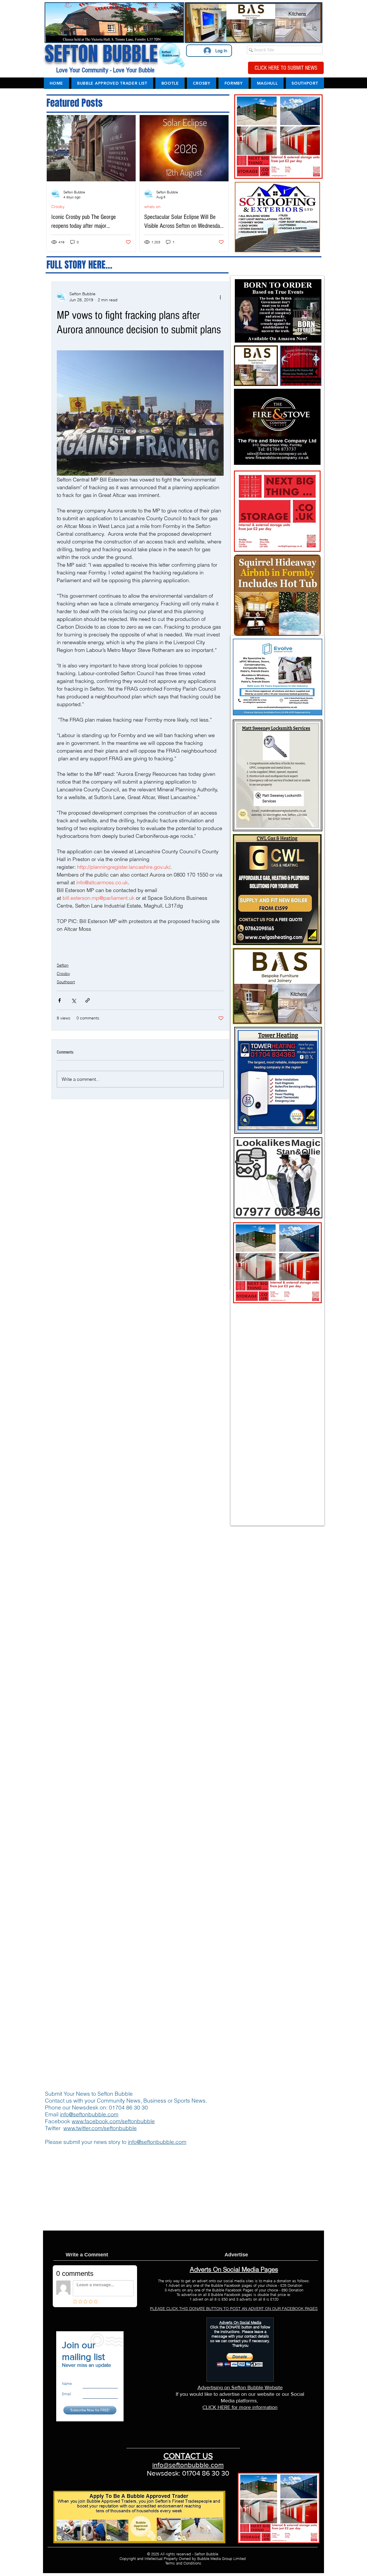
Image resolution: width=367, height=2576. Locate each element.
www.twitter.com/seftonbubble (100, 2128)
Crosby (58, 207)
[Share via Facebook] (59, 1000)
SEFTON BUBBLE (101, 54)
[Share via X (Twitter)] (74, 1000)
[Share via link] (88, 1000)
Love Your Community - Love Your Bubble (105, 70)
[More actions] (220, 297)
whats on (152, 207)
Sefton (63, 965)
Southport (66, 982)
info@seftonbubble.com (89, 2114)
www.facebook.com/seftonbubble (113, 2121)
